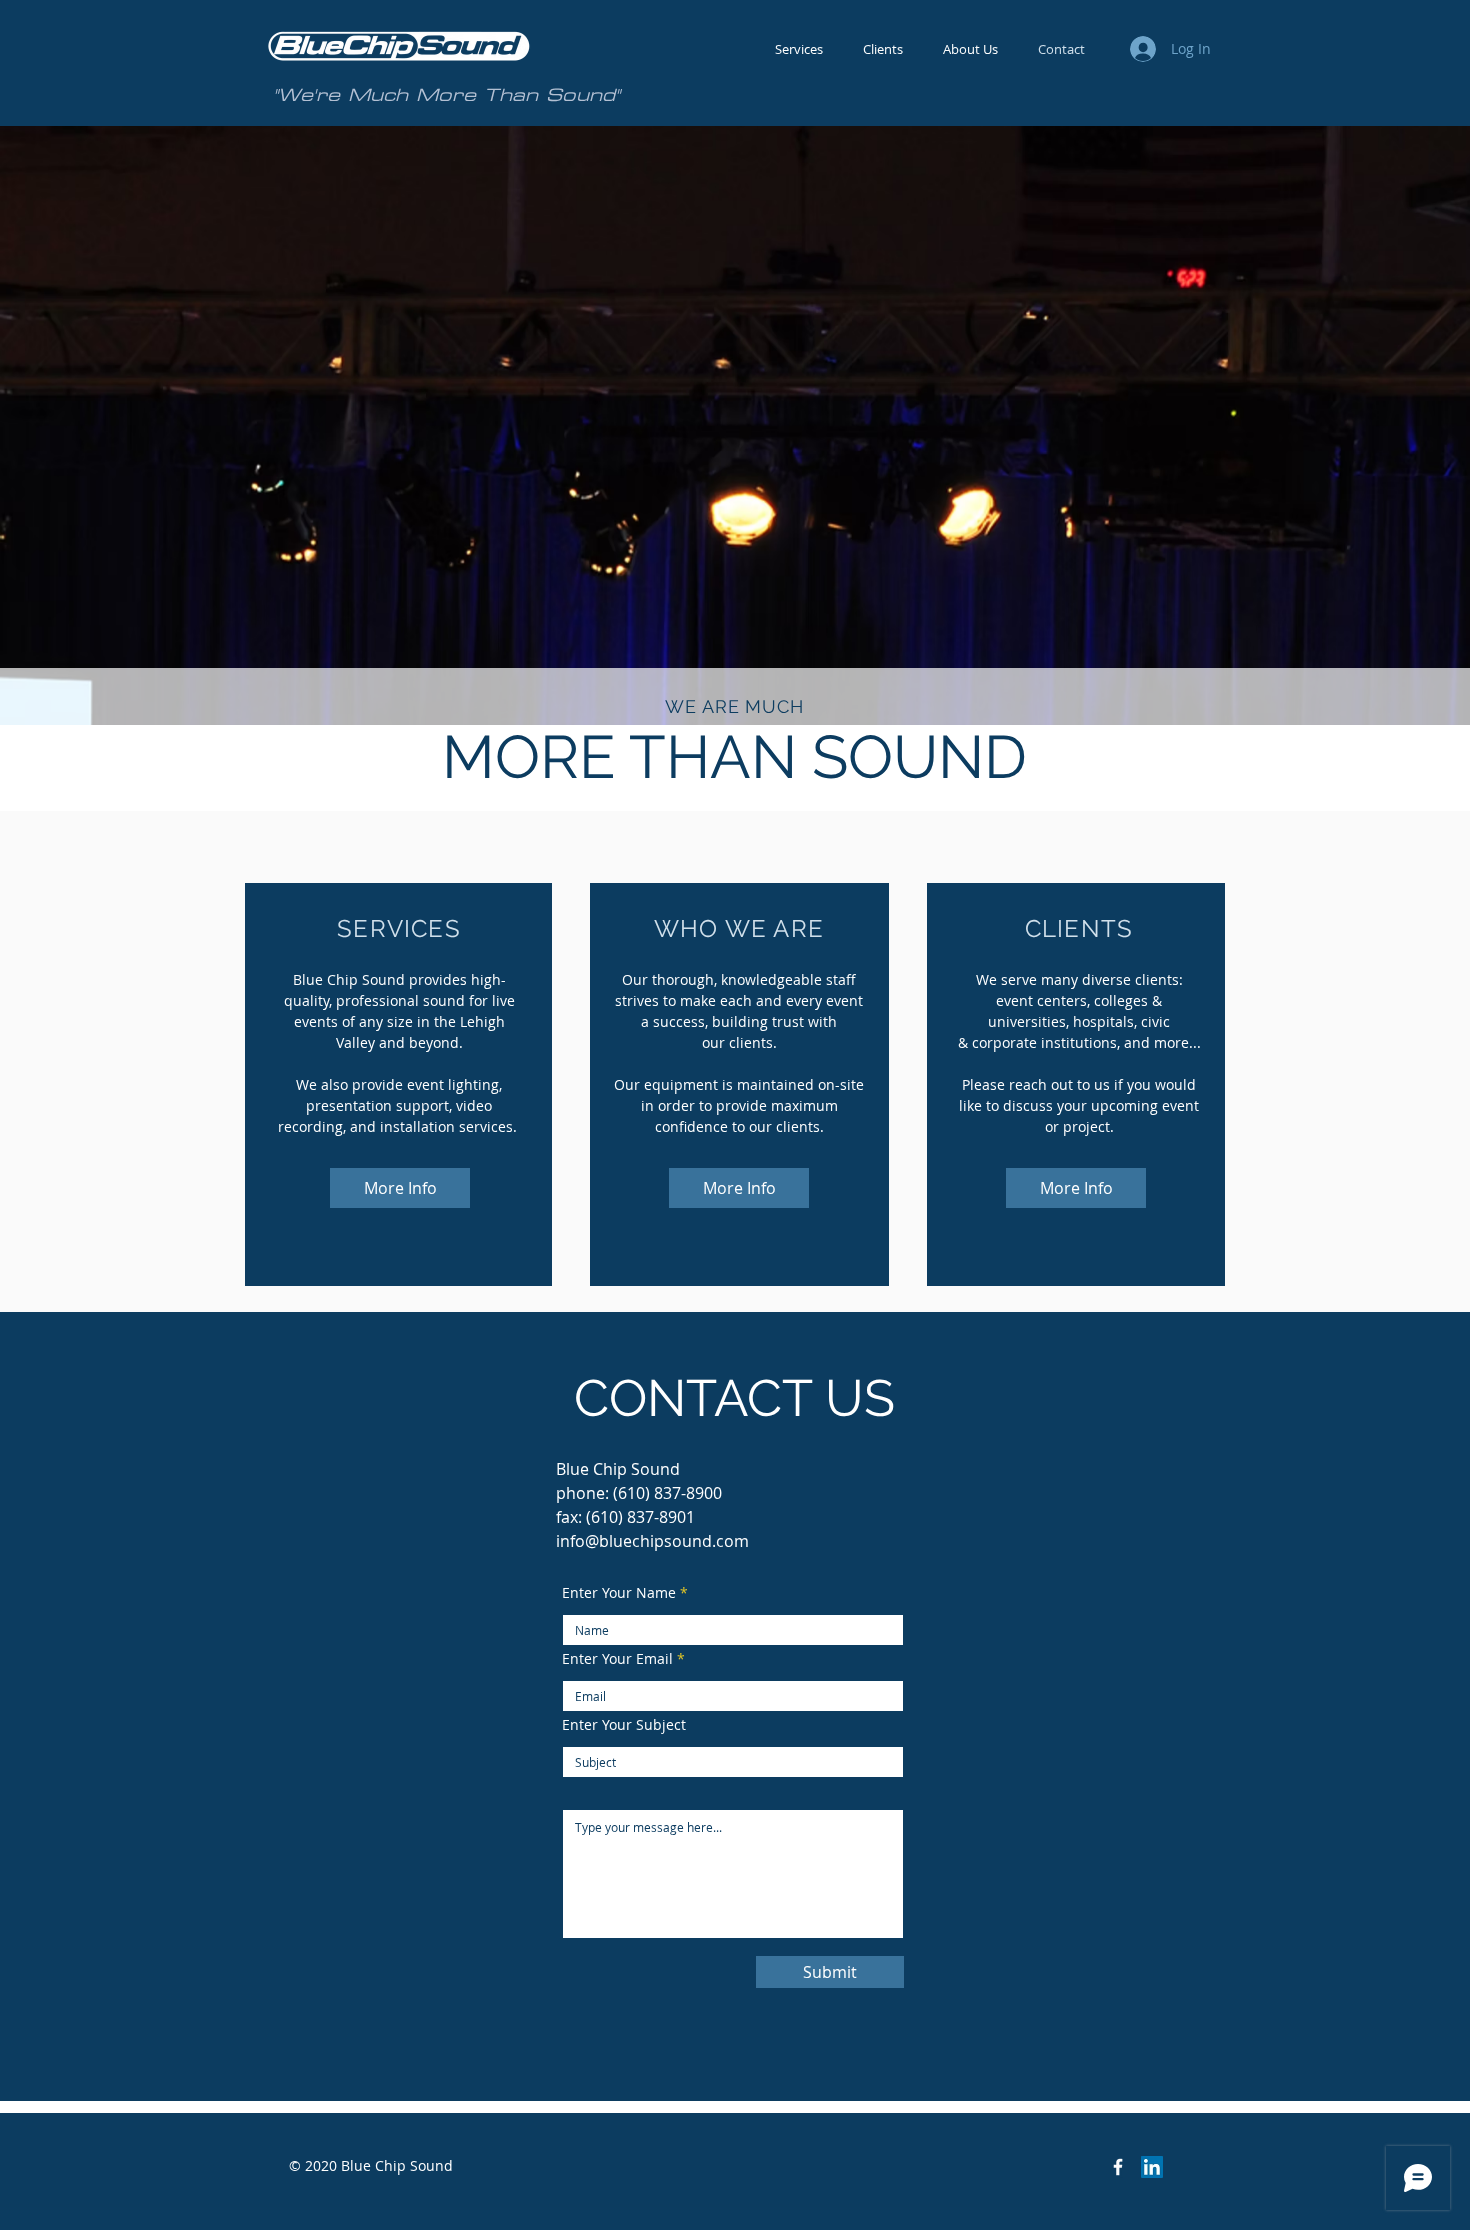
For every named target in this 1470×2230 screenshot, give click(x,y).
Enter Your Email (617, 1659)
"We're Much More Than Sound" (446, 95)
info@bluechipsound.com (652, 1541)
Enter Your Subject (624, 1725)
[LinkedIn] (1152, 2167)
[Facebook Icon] (1118, 2167)
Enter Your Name (619, 1593)
